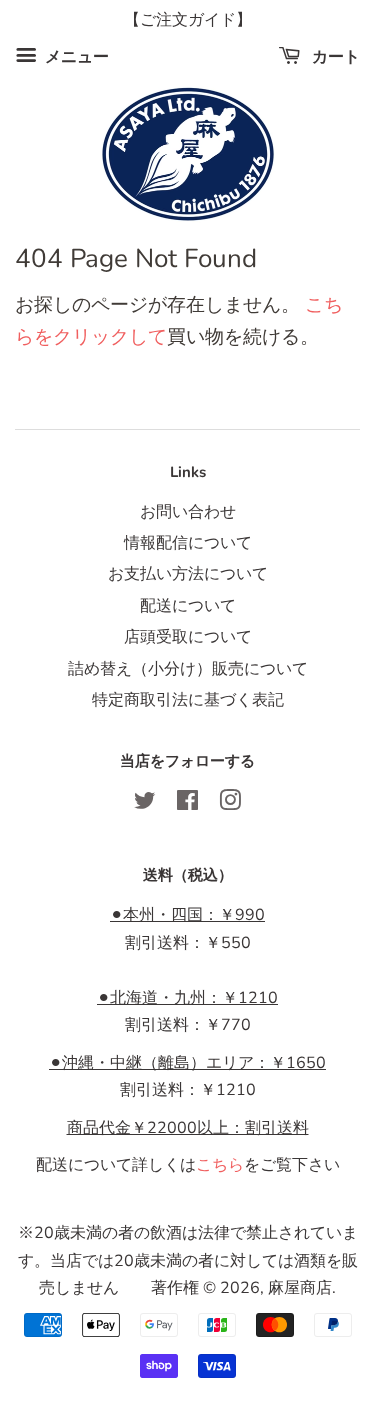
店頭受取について (188, 637)
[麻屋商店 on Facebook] (187, 804)
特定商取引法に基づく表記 (188, 700)
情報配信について (188, 543)
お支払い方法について (188, 574)
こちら (220, 1165)
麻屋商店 (300, 1288)
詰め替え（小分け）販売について (188, 669)
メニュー (75, 57)
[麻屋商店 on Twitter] (145, 804)
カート (334, 57)
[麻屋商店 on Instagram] (230, 804)
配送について (188, 606)
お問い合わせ (188, 512)
